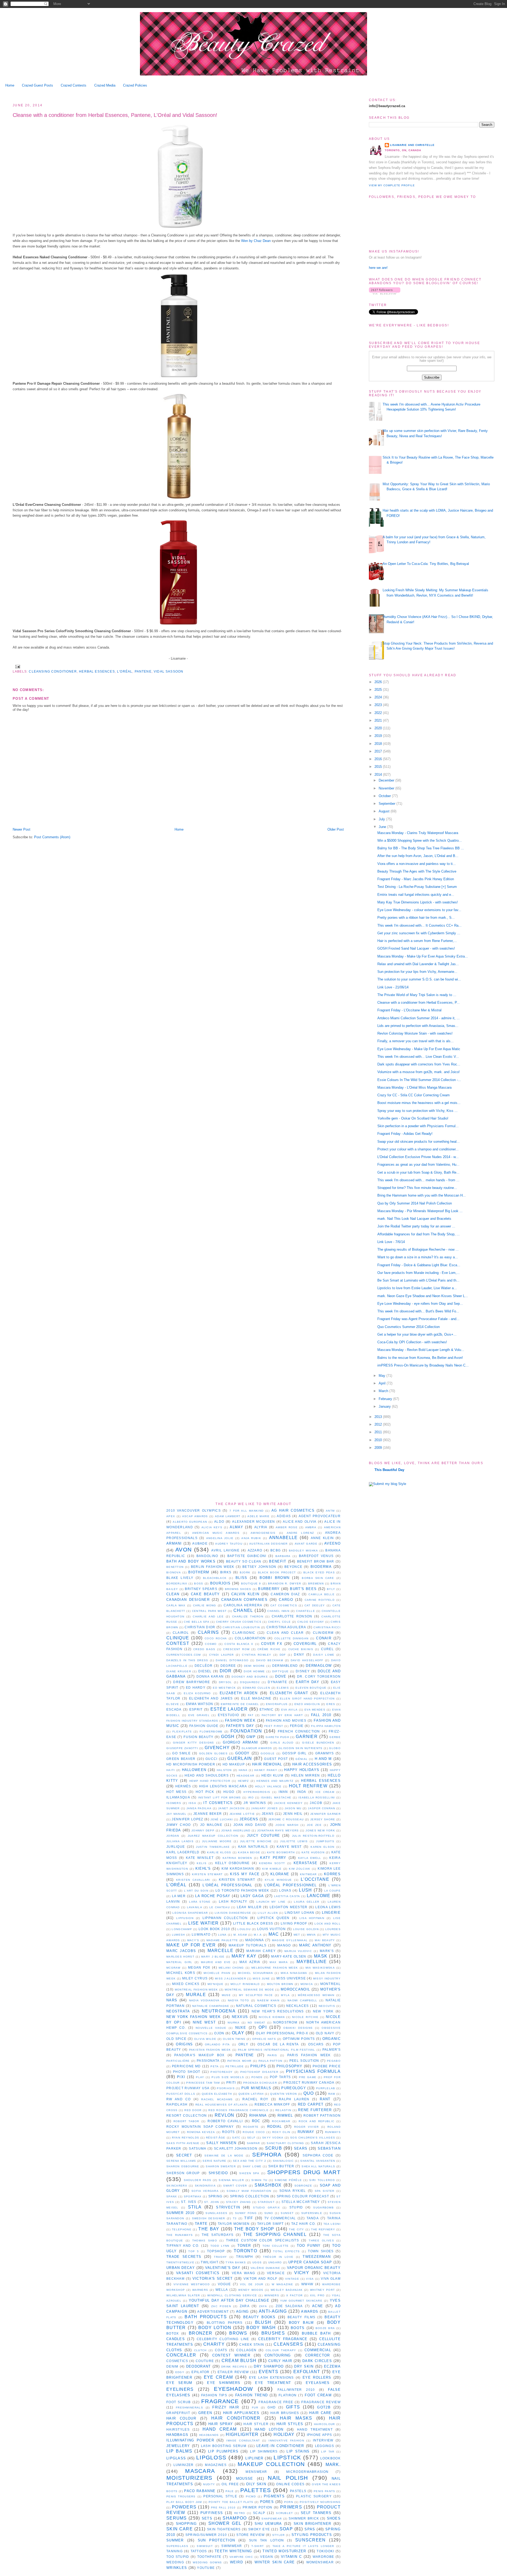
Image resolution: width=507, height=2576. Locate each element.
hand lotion (269, 2429)
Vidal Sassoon (168, 671)
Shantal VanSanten (318, 2161)
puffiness (212, 2513)
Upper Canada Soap (310, 2262)
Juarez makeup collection (213, 1836)
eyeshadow (233, 2389)
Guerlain (240, 1758)
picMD (251, 2496)
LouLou (244, 1929)
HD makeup (234, 1764)
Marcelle (220, 1951)
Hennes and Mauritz (275, 1781)
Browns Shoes (238, 1589)
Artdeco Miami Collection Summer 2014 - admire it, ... (419, 1018)
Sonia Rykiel (293, 2191)
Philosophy (289, 2066)
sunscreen (311, 2540)
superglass (177, 2546)
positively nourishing (320, 2502)
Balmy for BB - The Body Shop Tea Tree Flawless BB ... (421, 848)
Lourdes (333, 1929)
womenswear (320, 2562)
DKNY (299, 1654)
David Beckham (270, 1660)
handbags (177, 2435)
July (382, 819)
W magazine (282, 2284)
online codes (290, 2484)
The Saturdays (218, 2235)
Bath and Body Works (191, 1561)
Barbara (283, 1556)
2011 (379, 1432)
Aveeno (332, 1543)
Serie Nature (214, 2161)
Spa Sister (325, 2191)
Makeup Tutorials (248, 1945)
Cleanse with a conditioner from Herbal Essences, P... (419, 1003)
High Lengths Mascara (223, 1786)
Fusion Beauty (198, 1737)
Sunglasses (216, 2213)
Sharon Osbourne (183, 2166)
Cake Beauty (205, 1594)
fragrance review (321, 2402)
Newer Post (22, 829)
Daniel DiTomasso (232, 1660)
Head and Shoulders (207, 1775)
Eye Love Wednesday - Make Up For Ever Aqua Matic (419, 1049)
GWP (251, 1737)
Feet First (274, 1726)
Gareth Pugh (277, 1737)
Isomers (174, 1803)
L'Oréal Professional (227, 1885)
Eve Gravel (199, 1715)
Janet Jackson (231, 1808)
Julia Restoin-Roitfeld (313, 1836)
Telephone (182, 2229)
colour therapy (281, 2350)
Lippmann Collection (225, 1918)
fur (255, 2408)
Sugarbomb (323, 2208)
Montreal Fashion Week (196, 1990)
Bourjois (220, 1583)
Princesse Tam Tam (203, 2083)
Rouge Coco (254, 2132)
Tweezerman (317, 2257)
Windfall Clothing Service (232, 2295)
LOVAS (285, 1890)
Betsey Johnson (259, 1567)
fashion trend (252, 2395)
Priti (231, 2082)
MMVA (311, 1935)
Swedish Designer (209, 2218)
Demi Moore (255, 1666)
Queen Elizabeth (217, 2094)
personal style (220, 2496)
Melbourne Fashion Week (275, 1968)
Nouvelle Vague (211, 2028)
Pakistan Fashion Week (210, 2050)
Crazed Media (105, 85)
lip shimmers (264, 2451)
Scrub (274, 2148)
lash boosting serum (224, 2446)
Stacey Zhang (239, 2202)
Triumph (245, 2257)
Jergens (249, 1819)
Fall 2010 (321, 1715)
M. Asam (240, 1935)
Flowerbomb (211, 1732)
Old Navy (325, 2033)
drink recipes (234, 2367)
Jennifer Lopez (187, 1819)
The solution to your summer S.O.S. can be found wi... (419, 979)
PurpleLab (326, 2088)
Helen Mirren (306, 1775)
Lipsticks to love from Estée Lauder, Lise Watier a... (417, 1288)
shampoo (235, 2518)
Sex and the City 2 (250, 2161)
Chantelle (306, 1611)
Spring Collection (250, 2196)
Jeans (268, 1814)
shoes (334, 2518)
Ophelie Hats (264, 2039)
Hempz (243, 1781)
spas (310, 2529)
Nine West (204, 2022)
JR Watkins (255, 1803)
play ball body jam (184, 2502)
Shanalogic (283, 2161)
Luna (222, 1935)
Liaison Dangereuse (233, 1913)
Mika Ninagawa (294, 1973)
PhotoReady (222, 2072)
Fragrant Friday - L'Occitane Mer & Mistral (409, 1010)
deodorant (199, 2366)
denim (172, 2366)
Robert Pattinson (322, 2115)
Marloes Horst (180, 1957)
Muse (226, 1995)
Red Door (193, 2110)
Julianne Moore (217, 1841)
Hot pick (205, 1792)
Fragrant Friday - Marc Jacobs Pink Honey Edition (416, 879)
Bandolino (207, 1556)
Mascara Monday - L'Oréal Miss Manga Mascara (414, 1087)
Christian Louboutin (241, 1627)
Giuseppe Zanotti (182, 1748)
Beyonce (293, 1567)
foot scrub (179, 2402)
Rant (325, 2099)
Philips (258, 2066)
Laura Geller (307, 1902)
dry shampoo (269, 2366)
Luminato (201, 1934)
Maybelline (312, 1962)
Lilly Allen (268, 1913)
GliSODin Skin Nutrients (301, 1748)
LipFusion (185, 1918)
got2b (324, 2407)
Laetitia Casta (287, 1896)
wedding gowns (207, 2562)
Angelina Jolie (220, 1538)
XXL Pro (317, 2295)
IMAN (283, 1792)
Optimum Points (299, 2039)
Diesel (205, 1671)
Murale (196, 1995)
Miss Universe (291, 1978)
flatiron (288, 2395)
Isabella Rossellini (317, 1798)
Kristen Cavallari (193, 1880)
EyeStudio (229, 1715)
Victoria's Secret (213, 2279)
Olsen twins (234, 2039)
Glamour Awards (257, 1748)
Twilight (209, 2262)
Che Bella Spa (196, 1622)
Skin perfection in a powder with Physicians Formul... (418, 1126)
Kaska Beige (249, 1852)
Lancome (319, 1896)
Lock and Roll (328, 1924)
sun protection (217, 2540)
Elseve (173, 1704)
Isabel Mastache (276, 1798)
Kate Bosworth (281, 1852)
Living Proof (294, 1923)
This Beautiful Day (389, 1470)
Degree (228, 1666)
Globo (335, 1748)
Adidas (284, 1516)
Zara (245, 2306)
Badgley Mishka (304, 1551)
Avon (184, 1549)
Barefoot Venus (316, 1556)
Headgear (245, 1776)
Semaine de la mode (224, 2156)
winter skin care (275, 2562)
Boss (199, 1584)
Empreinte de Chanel (240, 1704)
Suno (269, 2213)
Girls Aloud (282, 1743)
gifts (293, 2407)
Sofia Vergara (205, 2191)
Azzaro (255, 1550)
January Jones (264, 1808)
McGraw (173, 1968)
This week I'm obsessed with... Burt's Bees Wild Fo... (418, 1311)
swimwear (232, 2546)
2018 (379, 744)
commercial (318, 2350)
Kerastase (306, 1863)
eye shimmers (224, 2383)
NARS (172, 2000)
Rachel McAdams (217, 2099)
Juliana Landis (180, 1841)
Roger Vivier (307, 2127)
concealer (181, 2355)
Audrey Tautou (229, 1544)
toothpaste (209, 2557)
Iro (251, 1798)
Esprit (196, 1709)
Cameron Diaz (285, 1594)
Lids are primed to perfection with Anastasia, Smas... (418, 1026)
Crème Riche (269, 1649)
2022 (379, 713)
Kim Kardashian (238, 1868)
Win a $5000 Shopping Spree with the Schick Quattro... (420, 841)
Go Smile (181, 1753)
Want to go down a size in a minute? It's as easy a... (418, 1257)
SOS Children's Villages (313, 2138)
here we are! (378, 268)
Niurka (234, 2023)
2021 (379, 720)
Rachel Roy (255, 2099)
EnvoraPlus (277, 1704)
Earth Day (308, 1682)
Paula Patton (271, 2061)
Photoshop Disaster (259, 2072)
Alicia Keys (212, 1527)
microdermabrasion (307, 2472)
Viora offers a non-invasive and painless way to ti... (417, 864)
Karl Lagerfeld (183, 1852)
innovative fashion (286, 2441)
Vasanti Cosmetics (198, 2273)
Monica (307, 1984)
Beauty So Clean (244, 1561)
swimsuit (205, 2546)
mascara (200, 2471)
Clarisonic (244, 1633)
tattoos (199, 2551)
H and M (323, 1759)
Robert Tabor (186, 2121)
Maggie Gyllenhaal (290, 1940)
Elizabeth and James (211, 1698)
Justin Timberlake (213, 1847)
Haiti (171, 1770)
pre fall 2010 (223, 2508)
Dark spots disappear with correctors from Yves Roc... (419, 1064)
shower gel (225, 2523)
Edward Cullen (256, 1688)
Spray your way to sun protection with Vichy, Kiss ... (417, 1111)
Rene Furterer (315, 2110)
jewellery (178, 2446)
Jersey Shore (323, 1819)
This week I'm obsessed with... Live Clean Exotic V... (418, 1057)
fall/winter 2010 (296, 2390)
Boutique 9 (251, 1584)
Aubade (200, 1543)
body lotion (215, 2328)
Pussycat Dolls (181, 2094)
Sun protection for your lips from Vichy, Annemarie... (417, 972)
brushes (273, 2333)
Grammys (325, 1753)
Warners (200, 2290)
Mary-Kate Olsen (289, 1956)
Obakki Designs (298, 2028)
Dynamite (277, 1682)
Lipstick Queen (274, 1918)
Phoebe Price (327, 2066)
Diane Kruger (179, 1671)
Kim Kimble (272, 1869)
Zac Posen (221, 2306)
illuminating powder (190, 2440)
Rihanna (258, 2115)
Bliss (241, 1578)
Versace (276, 2273)
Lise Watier (203, 1923)
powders (184, 2507)
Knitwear (308, 1874)
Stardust (266, 2202)
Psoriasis (226, 2088)
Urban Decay (181, 2268)
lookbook (330, 2458)
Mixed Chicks (186, 1984)
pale (230, 2491)
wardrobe (323, 2557)
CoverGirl (305, 1644)
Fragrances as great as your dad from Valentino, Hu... (418, 1165)
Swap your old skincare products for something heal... (419, 1142)
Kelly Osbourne (233, 1863)
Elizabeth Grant (289, 1693)
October (385, 796)
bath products (206, 2317)
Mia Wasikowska (320, 1968)
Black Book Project (277, 1572)
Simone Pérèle (288, 2180)
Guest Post (276, 1759)
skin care (180, 2529)
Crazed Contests (74, 85)
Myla (285, 1995)
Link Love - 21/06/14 (393, 987)
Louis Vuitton (271, 1929)
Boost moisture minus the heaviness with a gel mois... (419, 1103)
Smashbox (268, 2185)
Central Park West (209, 1611)
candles (176, 2339)
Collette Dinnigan (291, 1638)
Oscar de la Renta (278, 2044)
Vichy (302, 2273)
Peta (215, 2066)
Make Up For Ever (191, 1945)
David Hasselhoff (307, 1660)
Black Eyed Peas (319, 1572)
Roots (229, 2132)
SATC (236, 2138)
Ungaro (275, 2262)
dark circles (317, 2361)
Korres (332, 1874)
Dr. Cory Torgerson (319, 1676)
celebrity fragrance (283, 2339)
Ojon (219, 2033)
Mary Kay (244, 1956)
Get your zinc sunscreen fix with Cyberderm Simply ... (419, 933)
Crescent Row (236, 1649)
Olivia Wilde (205, 2039)
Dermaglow (319, 1666)
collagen (246, 2350)
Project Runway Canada (309, 2082)
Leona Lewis (328, 1907)
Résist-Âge (216, 2138)
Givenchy (217, 1748)
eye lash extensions (271, 2377)
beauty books (259, 2317)
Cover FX (272, 1644)
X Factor (294, 2295)
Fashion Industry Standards (192, 1721)
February (386, 1399)
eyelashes (318, 2383)
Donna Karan (210, 1676)
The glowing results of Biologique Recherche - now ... (418, 1249)
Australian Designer (269, 1544)
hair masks (296, 2418)
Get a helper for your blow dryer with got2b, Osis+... (417, 1334)
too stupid (178, 2557)
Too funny (309, 2246)
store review (250, 2535)
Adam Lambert (228, 1516)
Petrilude (235, 2066)
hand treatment (315, 2429)
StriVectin (228, 2207)
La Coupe (332, 1891)
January (385, 1406)
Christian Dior (200, 1627)
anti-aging (273, 2311)
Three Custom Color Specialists (262, 2240)
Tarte (201, 2224)
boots (298, 2328)
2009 (379, 1448)
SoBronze (303, 2186)
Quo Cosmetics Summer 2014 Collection (409, 1327)
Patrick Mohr (240, 2061)
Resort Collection (187, 2115)
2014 (379, 775)
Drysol (226, 1682)
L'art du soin (196, 1891)
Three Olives (321, 2241)
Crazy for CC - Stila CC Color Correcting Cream (414, 1095)
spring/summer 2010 (206, 2535)
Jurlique (176, 1847)
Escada (174, 1709)
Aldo (219, 1522)
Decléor (204, 1666)
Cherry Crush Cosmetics (239, 1622)
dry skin (304, 2366)
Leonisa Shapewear (190, 1913)
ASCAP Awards (195, 1516)
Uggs (257, 2262)
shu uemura (268, 2524)
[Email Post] (17, 666)
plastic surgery (314, 2496)
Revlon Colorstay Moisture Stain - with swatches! (415, 1033)
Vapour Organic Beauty (314, 2268)
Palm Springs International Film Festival (277, 2050)
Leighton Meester (289, 1907)
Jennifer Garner (325, 1814)
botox (173, 2333)
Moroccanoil (295, 1989)
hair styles (290, 2424)
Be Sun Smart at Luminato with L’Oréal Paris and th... (418, 1280)
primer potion (258, 2507)
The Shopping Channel (275, 2234)
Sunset (287, 2213)
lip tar (328, 2452)
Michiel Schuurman (255, 1973)
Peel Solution (304, 2061)
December (387, 780)
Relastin (283, 2110)
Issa (192, 1803)
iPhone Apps (320, 2435)
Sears (301, 2148)
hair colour (181, 2418)
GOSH (228, 1737)
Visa (310, 2279)
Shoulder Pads (198, 2180)
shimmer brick (304, 2518)
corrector (318, 2355)
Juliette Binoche (256, 1841)
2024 (379, 697)
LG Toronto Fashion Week (242, 1890)
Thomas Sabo (205, 2241)
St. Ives (189, 2202)
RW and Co (179, 2099)
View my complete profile (392, 185)
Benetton (175, 1567)
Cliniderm (323, 1633)
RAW (332, 2094)
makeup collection (271, 2464)
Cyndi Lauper (222, 1655)
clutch (200, 2350)
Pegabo (334, 2061)
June (383, 827)
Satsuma (198, 2148)
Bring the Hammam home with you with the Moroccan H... (422, 1195)
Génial (302, 1759)
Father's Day (240, 1726)
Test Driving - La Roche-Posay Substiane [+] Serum (417, 887)
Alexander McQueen (253, 1522)
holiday (284, 2434)
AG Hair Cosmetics (293, 1510)
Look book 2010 (214, 1929)
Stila (195, 2207)
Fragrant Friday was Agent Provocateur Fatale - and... (418, 1319)
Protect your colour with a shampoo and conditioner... (418, 1149)
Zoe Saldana (289, 2306)
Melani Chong (231, 1968)
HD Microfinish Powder (191, 1764)
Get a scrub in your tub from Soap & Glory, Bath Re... (418, 1172)
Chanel (243, 1610)
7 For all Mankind (247, 1511)
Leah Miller (249, 1907)
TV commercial (280, 2218)
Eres (331, 1704)
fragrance (220, 2401)
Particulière (178, 2061)
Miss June (261, 1979)
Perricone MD (186, 2066)
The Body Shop (254, 2229)
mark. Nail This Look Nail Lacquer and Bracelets (414, 1219)
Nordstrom (285, 2022)
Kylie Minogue (278, 1880)
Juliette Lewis (294, 1841)
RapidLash (177, 2104)
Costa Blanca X (239, 1644)
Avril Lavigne (225, 1550)
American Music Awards (216, 1533)
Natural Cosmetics (256, 2006)
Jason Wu (293, 1808)
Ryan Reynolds (186, 2138)
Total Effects (286, 2251)
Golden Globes (213, 1753)
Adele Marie (259, 1516)
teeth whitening (233, 2551)
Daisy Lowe (324, 1655)
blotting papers (225, 2323)
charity (214, 2344)
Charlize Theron (248, 1616)
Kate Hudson (313, 1852)
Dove (281, 1676)
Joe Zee (314, 1825)
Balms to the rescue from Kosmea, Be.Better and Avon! (420, 1358)
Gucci (212, 1759)
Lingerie (331, 1913)
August (385, 811)
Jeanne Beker (208, 1814)
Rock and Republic (316, 2121)
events (269, 2372)
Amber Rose (287, 1527)
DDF (283, 1655)
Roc (256, 2121)
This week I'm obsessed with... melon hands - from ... (418, 1180)
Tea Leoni (332, 2224)
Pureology (294, 2088)
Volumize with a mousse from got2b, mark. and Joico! (419, 1072)
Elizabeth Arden (239, 1693)
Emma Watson (200, 1704)
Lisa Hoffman (312, 1918)
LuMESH (179, 1935)
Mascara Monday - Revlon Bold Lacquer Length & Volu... (421, 1350)
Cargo (286, 1600)
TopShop (216, 2251)
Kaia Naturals (253, 1847)
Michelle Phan (217, 1973)
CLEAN (173, 1594)
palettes (256, 2490)
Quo (309, 2093)
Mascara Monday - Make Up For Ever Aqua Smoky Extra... (423, 956)
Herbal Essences (97, 671)
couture (205, 2361)
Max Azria (250, 1962)
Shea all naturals (318, 2166)
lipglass (176, 2458)
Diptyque (280, 1671)
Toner (244, 2246)
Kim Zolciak (300, 1869)
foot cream (318, 2395)
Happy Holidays (302, 1770)
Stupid (296, 2207)
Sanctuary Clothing (285, 2143)
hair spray (221, 2424)
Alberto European (190, 1522)
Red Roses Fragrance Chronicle (238, 2110)
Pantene (143, 671)
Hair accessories (312, 1764)
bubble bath (316, 2333)
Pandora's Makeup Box (199, 2055)
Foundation (246, 1731)
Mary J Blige (213, 1957)
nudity (209, 2484)
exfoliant (307, 2372)
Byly (331, 1589)
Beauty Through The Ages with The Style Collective (417, 871)
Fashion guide (204, 1726)
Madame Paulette (222, 1940)
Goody (243, 1753)
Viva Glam (331, 2279)
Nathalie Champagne (211, 2006)
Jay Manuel (177, 1814)
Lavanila (195, 1907)
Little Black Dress (253, 1923)
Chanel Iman (278, 1611)
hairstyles (178, 2429)
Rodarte (251, 2127)
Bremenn (316, 1584)
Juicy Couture (264, 1835)
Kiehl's (203, 1868)
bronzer (201, 2333)
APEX (171, 1516)
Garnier (307, 1737)
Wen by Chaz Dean (256, 241)
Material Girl (179, 1962)
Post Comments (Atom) (52, 837)
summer (175, 2540)
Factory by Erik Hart (282, 1715)
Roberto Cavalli (225, 2121)
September (388, 804)
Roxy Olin (281, 2132)
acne (318, 2306)
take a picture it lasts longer (303, 2546)
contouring (278, 2355)
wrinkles (177, 2568)
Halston (224, 1770)
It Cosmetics (218, 1803)
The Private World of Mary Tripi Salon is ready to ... (417, 995)
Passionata (208, 2061)
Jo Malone (211, 1825)
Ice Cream (325, 1792)
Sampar (253, 2143)
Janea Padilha (199, 1808)
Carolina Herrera (243, 1605)
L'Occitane (315, 1879)
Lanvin (173, 1901)
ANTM (330, 1511)
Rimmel (285, 2115)
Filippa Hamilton (326, 1726)
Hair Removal (267, 1764)
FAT (251, 1715)
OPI (263, 2027)
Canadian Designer (188, 1600)
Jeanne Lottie (242, 1814)
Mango (284, 1945)
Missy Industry (327, 1979)
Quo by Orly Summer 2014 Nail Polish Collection (415, 1203)
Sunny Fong (246, 2213)
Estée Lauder (229, 1709)
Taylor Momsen (234, 2224)
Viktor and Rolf (260, 2279)
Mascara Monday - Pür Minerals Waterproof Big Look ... (420, 1211)
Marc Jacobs (181, 1951)
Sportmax (193, 2196)
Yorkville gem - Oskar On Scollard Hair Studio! (413, 1118)
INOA (302, 1792)
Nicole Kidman (272, 2017)
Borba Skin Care (318, 1578)
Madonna (255, 1940)
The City (296, 2229)
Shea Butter (281, 2166)
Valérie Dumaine (265, 2268)
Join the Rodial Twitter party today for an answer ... (416, 1226)
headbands (209, 2435)
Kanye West (289, 1847)
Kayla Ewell (310, 1858)
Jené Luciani (222, 1819)
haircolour (325, 2424)
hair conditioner (236, 2418)
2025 (379, 690)
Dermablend (285, 1666)
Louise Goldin (306, 1929)
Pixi (181, 2077)
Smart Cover (235, 2186)
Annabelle (283, 1538)
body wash (261, 2328)
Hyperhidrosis (257, 1792)
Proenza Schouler (260, 2083)
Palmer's (332, 2049)
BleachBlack (215, 1578)
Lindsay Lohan (300, 1913)
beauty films (301, 2317)
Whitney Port (322, 2290)
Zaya (263, 2306)
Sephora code (318, 2155)
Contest (178, 1643)
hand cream (220, 2429)
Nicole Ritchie (305, 2017)
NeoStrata (178, 2011)
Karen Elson (322, 1847)
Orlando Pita (217, 2044)
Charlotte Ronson (292, 1616)
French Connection (299, 1731)
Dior (226, 1671)
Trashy (220, 2257)
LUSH (305, 1890)
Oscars (316, 2044)
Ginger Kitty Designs (194, 1743)
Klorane (280, 1874)
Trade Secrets (184, 2257)
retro (240, 2513)
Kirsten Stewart (207, 1874)
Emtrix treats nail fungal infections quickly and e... (416, 895)
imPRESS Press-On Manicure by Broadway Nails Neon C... (423, 1365)
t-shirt (258, 2546)
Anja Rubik (251, 1538)
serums (177, 2518)
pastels (298, 2491)
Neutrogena (219, 2011)
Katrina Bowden (237, 1858)
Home (10, 85)
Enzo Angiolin (307, 1704)
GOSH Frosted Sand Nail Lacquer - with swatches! (416, 948)
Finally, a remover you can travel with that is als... (416, 1041)
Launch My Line (271, 1902)
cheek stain (252, 2344)
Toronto (245, 2251)
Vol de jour (252, 2284)
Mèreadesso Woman (316, 1995)
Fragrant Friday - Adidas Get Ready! (405, 1134)
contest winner (231, 2355)
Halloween (194, 1770)
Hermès (183, 1786)
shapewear (272, 2519)
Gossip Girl (294, 1753)
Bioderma (321, 1567)
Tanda (313, 2218)
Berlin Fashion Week (213, 1567)
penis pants (324, 2491)
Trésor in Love (278, 2257)
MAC (274, 1934)
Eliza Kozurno (197, 1693)
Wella (222, 2290)
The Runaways (180, 2235)
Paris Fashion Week (309, 2055)
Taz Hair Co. (304, 2224)
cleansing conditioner (53, 671)
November (387, 788)
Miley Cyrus (195, 1978)
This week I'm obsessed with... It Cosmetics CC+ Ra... (419, 925)
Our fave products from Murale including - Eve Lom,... (419, 1273)
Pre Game (308, 2077)
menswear (256, 2472)
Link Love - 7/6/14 (391, 1242)
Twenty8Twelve (180, 2262)
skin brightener (313, 2524)
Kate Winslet (200, 1858)
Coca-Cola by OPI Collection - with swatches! (412, 1342)
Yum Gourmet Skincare (301, 2301)
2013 (379, 1417)
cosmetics (177, 2361)
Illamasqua (178, 1797)
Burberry (269, 1589)
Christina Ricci (327, 1627)
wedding (175, 2562)
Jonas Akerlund (236, 1830)
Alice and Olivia (300, 1522)
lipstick (287, 2457)
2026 (379, 682)
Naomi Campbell (302, 2000)
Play (200, 2077)
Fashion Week (240, 1720)
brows (238, 2333)
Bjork (245, 1572)
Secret (184, 2155)
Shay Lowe (252, 2166)
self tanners (316, 2513)
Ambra (311, 1527)
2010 (379, 1440)
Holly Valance (268, 1786)
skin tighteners (224, 2529)
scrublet (284, 2513)
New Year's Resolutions (278, 2011)
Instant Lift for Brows (220, 1798)
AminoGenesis (263, 1533)
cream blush (239, 2361)
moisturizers (189, 2478)
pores (267, 2502)
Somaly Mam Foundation (249, 2191)
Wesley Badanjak (287, 2290)
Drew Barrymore (192, 1682)
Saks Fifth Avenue (183, 2143)
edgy (180, 2372)
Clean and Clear (285, 1633)
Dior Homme (254, 1671)
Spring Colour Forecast (303, 2196)
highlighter (242, 2434)
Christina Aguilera (286, 1627)
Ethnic (267, 1709)
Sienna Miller (231, 2180)
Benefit (278, 1561)
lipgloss (211, 2457)
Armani (174, 1543)
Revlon (225, 2115)
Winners (272, 2295)
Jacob (316, 1803)
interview (323, 2440)
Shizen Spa (249, 2173)
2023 (379, 705)
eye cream (219, 2377)
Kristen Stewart (237, 1880)
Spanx (172, 2196)
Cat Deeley (315, 1605)
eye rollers (317, 2377)
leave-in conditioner (280, 2446)
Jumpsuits (325, 1841)
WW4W (307, 2284)
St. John (212, 2202)
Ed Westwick (224, 1688)
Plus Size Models (228, 2077)
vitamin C (291, 2557)
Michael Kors (181, 1973)
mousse (245, 2479)
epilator (200, 2372)
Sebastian (329, 2148)
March (384, 1391)
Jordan (173, 1836)
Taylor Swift (271, 2224)
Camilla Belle (321, 1594)
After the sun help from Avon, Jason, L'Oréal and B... (418, 856)
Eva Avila (289, 1710)
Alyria (261, 1527)
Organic (332, 2039)
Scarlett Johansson (236, 2148)
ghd (272, 2407)
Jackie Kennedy (288, 1803)
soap (286, 2529)
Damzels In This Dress (187, 1660)
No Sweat (256, 2023)
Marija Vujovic (298, 1951)
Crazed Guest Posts (37, 85)
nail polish (288, 2478)
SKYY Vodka (273, 2138)
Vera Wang (243, 2273)
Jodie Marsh (287, 1825)
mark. (333, 2465)
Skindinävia (205, 2186)
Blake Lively (180, 1578)
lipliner (254, 2458)
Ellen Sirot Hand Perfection (307, 1699)
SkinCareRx (177, 2186)
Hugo (229, 1792)
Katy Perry (273, 1858)
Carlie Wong (205, 1605)
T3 (235, 2218)
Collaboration (250, 1638)
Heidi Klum (272, 1775)
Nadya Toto (238, 2000)
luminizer (184, 2465)
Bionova (174, 1572)
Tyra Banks (236, 2262)
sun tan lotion (266, 2540)
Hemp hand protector (210, 1781)
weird (237, 2562)
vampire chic (241, 2557)
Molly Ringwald (245, 1984)
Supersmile (312, 2213)
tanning (175, 2551)
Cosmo (211, 1644)
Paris (272, 2055)
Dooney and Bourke (250, 1677)
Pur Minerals (256, 2088)
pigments (274, 2496)
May (382, 1376)
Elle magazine (256, 1698)
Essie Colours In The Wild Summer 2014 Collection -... (419, 1080)
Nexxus (240, 2017)
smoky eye (259, 2529)
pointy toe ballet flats (231, 2502)
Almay (236, 1527)
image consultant (243, 2441)
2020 (379, 728)
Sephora (267, 2154)
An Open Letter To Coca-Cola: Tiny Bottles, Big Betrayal (426, 564)
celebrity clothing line (223, 2339)
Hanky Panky (266, 1770)
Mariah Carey (261, 1951)
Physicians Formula (313, 2071)
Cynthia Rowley (257, 1655)
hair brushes (285, 2413)
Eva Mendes (315, 1710)
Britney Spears (201, 1589)
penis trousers (181, 2496)
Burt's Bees (303, 1589)
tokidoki (325, 2551)
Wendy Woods (251, 2290)
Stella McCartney (301, 2202)
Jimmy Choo (179, 1825)
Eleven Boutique (311, 1688)
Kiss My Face (245, 1874)
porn (289, 2502)
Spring (215, 2196)
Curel (328, 1649)
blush (263, 2322)
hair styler (256, 2424)
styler (279, 2535)
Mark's (327, 1951)
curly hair (280, 2361)
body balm (301, 2323)
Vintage (292, 2279)
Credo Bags (204, 1649)
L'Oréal (125, 671)
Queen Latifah (251, 2094)
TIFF (249, 2218)
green (205, 2413)
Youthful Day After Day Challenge (229, 2300)
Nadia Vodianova (204, 2000)
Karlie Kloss (219, 1852)
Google (268, 1753)
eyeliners (180, 2389)
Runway (306, 2132)
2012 (379, 1424)
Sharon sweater (221, 2166)
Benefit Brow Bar (316, 1561)
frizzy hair (226, 2407)
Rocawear (281, 2121)
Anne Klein (322, 1538)
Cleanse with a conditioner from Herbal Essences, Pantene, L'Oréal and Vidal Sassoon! (115, 115)
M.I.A (258, 1935)
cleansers (288, 2344)
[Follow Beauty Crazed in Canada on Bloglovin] (385, 293)
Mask (321, 1956)
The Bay (209, 2229)
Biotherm (199, 1572)
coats (221, 2350)
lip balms (179, 2451)
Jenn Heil (293, 1814)
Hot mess (176, 1792)
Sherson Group (183, 2173)
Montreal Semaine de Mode (249, 1990)
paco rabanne (200, 2491)
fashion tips (214, 2395)
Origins (184, 2044)
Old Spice (176, 2039)
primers (291, 2507)
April (383, 1383)
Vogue (224, 2284)
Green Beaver (181, 1759)
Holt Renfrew (308, 1786)
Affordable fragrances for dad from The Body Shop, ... (419, 1234)
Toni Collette (276, 2246)
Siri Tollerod (322, 2180)
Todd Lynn (220, 2246)
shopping (186, 2524)
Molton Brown (280, 1984)
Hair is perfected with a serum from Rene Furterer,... (417, 941)
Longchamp (182, 1929)
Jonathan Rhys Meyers (278, 1830)
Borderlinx (177, 1584)
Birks (226, 1572)
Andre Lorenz (300, 1533)
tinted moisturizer (284, 2551)
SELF (251, 2138)
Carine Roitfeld (320, 1600)
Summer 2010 (180, 2213)
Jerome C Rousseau (286, 1819)
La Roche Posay (213, 1896)
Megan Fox (199, 1967)
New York (323, 2011)
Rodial (275, 2127)
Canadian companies (244, 1600)
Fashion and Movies (286, 1720)
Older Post (336, 829)
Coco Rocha (216, 1638)
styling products (312, 2535)
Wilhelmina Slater (183, 2295)
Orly (243, 2044)
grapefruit (178, 2413)
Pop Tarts (280, 2077)
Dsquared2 (250, 1682)
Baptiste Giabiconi (247, 1556)
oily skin (256, 2484)
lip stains (298, 2451)
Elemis (283, 1688)
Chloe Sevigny (311, 1622)
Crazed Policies (135, 85)
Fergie (297, 1726)
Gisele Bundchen (318, 1743)
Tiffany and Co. (183, 2246)
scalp (259, 2513)
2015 (379, 767)
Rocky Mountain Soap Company (200, 2127)
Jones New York (320, 1830)
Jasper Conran (321, 1808)
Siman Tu (259, 2180)
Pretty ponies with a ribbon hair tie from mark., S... (416, 918)
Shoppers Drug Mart (304, 2172)
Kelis (202, 1863)
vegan (267, 2557)
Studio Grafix (266, 2208)
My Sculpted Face (256, 1995)
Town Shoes (321, 2251)
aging (243, 2311)
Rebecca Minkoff (272, 2104)
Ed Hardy (196, 1687)
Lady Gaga (252, 1896)
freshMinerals (189, 2408)
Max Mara (279, 1962)
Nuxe (241, 2028)
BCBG (276, 1550)
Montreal (330, 1984)
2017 (379, 751)
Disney (303, 1671)
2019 (379, 736)
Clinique (178, 1638)
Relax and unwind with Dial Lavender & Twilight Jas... (418, 964)
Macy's (193, 1940)
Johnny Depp (203, 1830)
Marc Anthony (315, 1945)
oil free (230, 2484)
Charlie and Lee (208, 1616)
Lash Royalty (233, 1901)
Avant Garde (306, 1544)
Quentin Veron (283, 2094)
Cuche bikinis (301, 1649)
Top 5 (194, 2251)
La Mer (179, 1896)
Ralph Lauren (294, 2099)
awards (310, 2311)
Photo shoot (187, 2072)
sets (207, 2518)
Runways (333, 2132)
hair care (320, 2413)
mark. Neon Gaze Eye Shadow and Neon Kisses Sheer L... (423, 1296)
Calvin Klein (245, 1594)
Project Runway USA (188, 2088)
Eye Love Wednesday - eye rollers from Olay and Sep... (420, 1304)
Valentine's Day (223, 2268)
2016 (379, 759)
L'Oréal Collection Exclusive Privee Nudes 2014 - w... (418, 1157)
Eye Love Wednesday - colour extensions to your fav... (419, 910)
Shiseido (218, 2173)
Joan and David (250, 1825)
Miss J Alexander (231, 1979)
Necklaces (298, 2006)
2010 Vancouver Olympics (194, 1510)
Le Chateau (220, 1907)
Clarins (208, 1632)
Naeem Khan (268, 2000)
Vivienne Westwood (192, 2284)
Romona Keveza (201, 2132)
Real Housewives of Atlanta (222, 2105)
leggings (325, 2446)
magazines (216, 2465)
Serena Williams (181, 2161)
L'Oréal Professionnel (291, 1885)
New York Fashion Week (194, 2017)
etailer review (233, 2372)
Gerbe (335, 1737)
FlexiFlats (182, 1732)
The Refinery (323, 2229)
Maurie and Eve (216, 1962)
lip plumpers (223, 2451)
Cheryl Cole (280, 1622)
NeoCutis (327, 2006)
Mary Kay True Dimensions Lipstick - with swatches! (418, 902)
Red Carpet (311, 2104)
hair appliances (241, 2413)
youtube (206, 2568)
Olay (238, 2033)
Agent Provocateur (320, 1516)
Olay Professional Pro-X (282, 2033)
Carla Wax (176, 1605)
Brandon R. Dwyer (285, 1584)
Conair (324, 1638)
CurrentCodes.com (184, 1655)
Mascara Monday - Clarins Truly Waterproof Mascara (418, 833)
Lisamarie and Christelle (412, 145)
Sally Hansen (221, 2143)
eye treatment (273, 2383)
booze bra (325, 2328)
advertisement (213, 2311)
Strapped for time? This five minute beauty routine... (417, 1188)
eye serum (179, 2383)
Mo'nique (215, 1984)
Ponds (257, 2077)
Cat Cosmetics (284, 1605)
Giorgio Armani (241, 1742)
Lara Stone (200, 1902)
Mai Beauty (325, 1940)
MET (297, 1935)
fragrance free (276, 2402)
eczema (332, 2366)
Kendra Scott (272, 1863)
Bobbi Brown (274, 1578)
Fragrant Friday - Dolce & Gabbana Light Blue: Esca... (419, 1265)
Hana (243, 1770)
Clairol (181, 1633)
